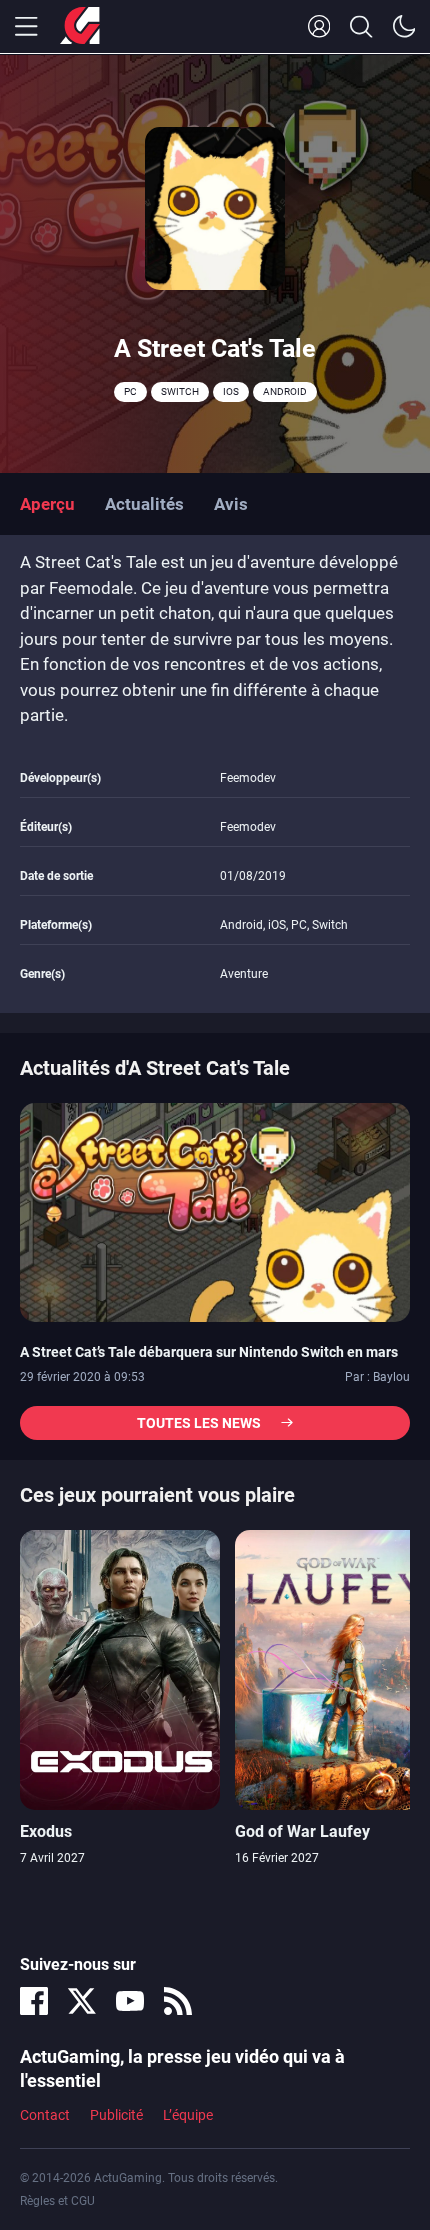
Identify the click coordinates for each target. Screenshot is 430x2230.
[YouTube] (130, 2001)
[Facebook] (34, 2001)
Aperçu (47, 504)
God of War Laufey (302, 1831)
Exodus (46, 1831)
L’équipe (188, 2115)
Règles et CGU (57, 2201)
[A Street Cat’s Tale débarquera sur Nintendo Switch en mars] (215, 1211)
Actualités (144, 504)
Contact (45, 2115)
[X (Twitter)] (82, 2001)
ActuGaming (80, 27)
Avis (231, 504)
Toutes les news (199, 1423)
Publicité (116, 2115)
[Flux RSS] (178, 2001)
